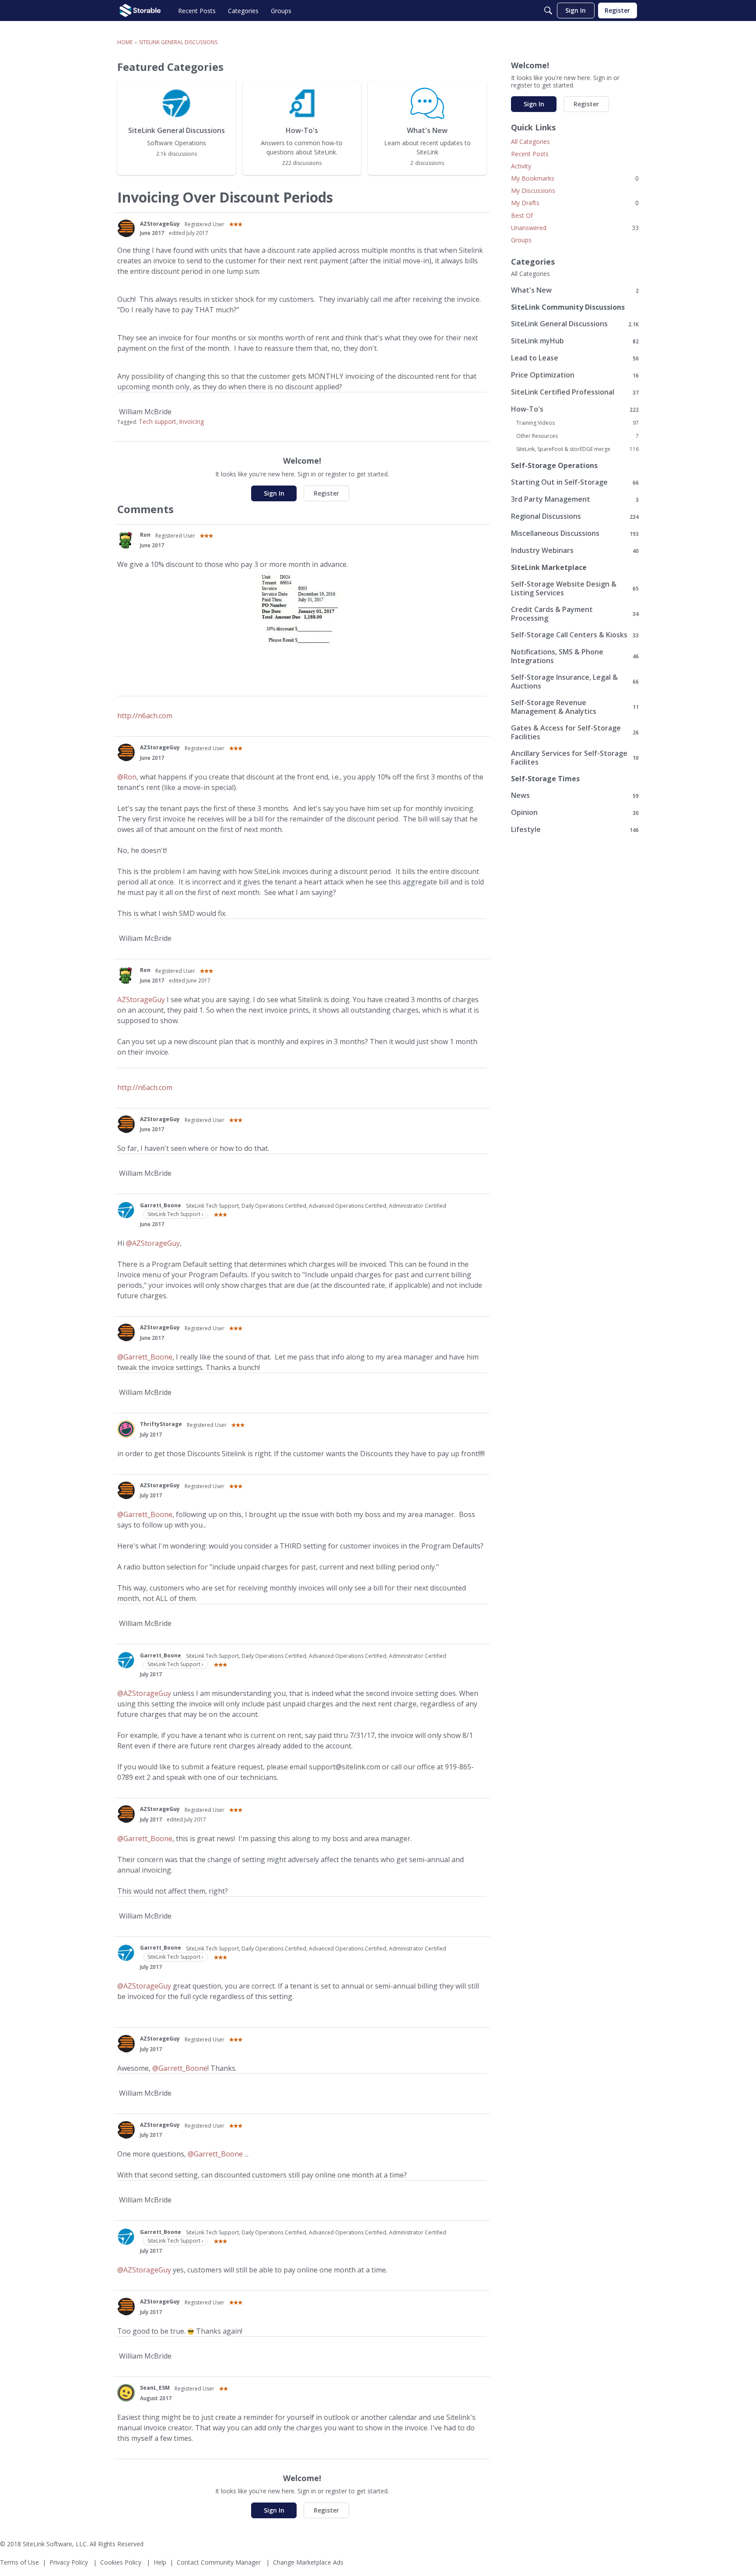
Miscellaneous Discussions (575, 533)
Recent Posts (530, 154)
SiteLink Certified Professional (575, 392)
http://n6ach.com (145, 716)
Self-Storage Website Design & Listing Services (575, 588)
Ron (145, 535)
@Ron (127, 777)
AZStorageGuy (160, 224)
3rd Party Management (575, 499)
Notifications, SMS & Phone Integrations (575, 656)
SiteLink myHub (575, 341)
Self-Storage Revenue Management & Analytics (575, 707)
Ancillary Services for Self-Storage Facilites (575, 758)
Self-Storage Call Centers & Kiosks (575, 635)
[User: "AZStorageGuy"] (126, 228)
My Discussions (533, 190)
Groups (521, 240)
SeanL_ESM (155, 2388)
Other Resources (577, 436)
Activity (521, 166)
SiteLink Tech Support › (175, 1214)
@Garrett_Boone (145, 1357)
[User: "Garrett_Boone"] (126, 1210)
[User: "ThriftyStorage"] (126, 1429)
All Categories (530, 142)
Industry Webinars (575, 551)
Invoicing (191, 421)
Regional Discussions (575, 516)
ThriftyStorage (161, 1424)
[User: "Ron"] (126, 540)
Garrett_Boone (161, 1205)
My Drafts (575, 203)
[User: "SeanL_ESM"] (126, 2393)
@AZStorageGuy (153, 1243)
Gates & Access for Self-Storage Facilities (575, 732)
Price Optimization (575, 375)
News (575, 795)
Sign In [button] (274, 493)
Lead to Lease (575, 358)
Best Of (522, 215)
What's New (575, 290)
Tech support (157, 421)
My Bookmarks (575, 178)
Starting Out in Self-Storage (575, 482)
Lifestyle (575, 830)
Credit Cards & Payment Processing (575, 614)
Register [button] (326, 493)
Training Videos (577, 423)
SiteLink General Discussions (575, 324)
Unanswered (575, 228)
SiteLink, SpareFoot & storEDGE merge (577, 449)
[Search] (548, 10)
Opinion (575, 813)
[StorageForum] (140, 10)
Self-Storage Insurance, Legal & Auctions (575, 682)
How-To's (575, 409)
